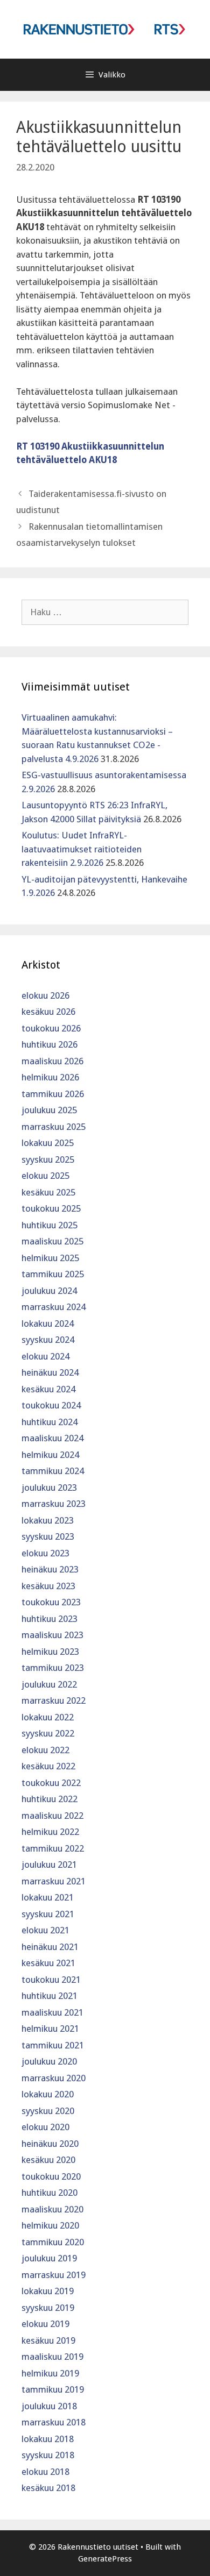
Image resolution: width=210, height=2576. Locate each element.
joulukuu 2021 (49, 1865)
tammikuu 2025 (53, 1274)
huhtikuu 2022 (50, 1799)
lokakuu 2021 (48, 1897)
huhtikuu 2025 (50, 1225)
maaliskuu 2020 (52, 2209)
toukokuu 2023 (51, 1602)
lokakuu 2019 (48, 2291)
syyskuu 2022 (48, 1733)
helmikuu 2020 (50, 2225)
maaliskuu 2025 (52, 1241)
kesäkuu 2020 (48, 2160)
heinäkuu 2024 (50, 1372)
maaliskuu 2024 (52, 1438)
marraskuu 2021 (54, 1881)
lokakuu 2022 (48, 1717)
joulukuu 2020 (49, 2061)
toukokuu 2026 (51, 1028)
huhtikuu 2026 (50, 1044)
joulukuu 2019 (49, 2258)
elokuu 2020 (45, 2127)
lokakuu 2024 (48, 1323)
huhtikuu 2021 (50, 1996)
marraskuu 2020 (54, 2078)
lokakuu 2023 (48, 1520)
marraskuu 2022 (54, 1700)
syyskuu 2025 (48, 1159)
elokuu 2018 (45, 2472)
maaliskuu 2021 (52, 2012)
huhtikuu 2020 (50, 2193)
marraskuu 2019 (54, 2275)
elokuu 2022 (45, 1750)
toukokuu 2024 (51, 1405)
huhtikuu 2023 (50, 1619)
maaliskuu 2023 (52, 1635)
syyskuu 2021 (48, 1914)
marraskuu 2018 (54, 2422)
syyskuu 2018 (48, 2455)
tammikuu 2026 (53, 1094)
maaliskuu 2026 (52, 1061)
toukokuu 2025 (51, 1208)
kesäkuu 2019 (48, 2340)
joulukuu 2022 (49, 1684)
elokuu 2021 (45, 1930)
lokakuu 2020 (48, 2094)
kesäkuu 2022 (48, 1766)
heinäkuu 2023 (50, 1569)
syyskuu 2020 (48, 2111)
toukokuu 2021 (51, 1980)
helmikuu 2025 (50, 1258)
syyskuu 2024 (48, 1340)
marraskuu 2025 (54, 1127)
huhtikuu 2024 (50, 1422)
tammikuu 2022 (53, 1848)
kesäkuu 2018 (48, 2488)
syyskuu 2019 (48, 2308)
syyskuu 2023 (48, 1536)
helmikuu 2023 (50, 1652)
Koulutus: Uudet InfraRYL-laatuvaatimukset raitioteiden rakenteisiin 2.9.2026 (82, 849)
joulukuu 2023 (49, 1488)
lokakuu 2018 (48, 2439)
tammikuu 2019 (53, 2389)
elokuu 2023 (45, 1553)
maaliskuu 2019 (52, 2357)
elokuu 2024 (45, 1356)
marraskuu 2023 (54, 1504)
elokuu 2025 (45, 1176)
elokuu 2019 (45, 2324)
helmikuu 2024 (50, 1455)
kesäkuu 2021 (48, 1963)
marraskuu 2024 (54, 1307)
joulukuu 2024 (49, 1291)
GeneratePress (105, 2559)
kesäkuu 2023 (48, 1586)
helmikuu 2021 (50, 2029)
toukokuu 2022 (51, 1783)
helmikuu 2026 (50, 1077)
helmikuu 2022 (50, 1832)
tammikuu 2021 (53, 2045)
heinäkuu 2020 (50, 2144)
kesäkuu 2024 (48, 1389)
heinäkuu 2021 (50, 1947)
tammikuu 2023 (53, 1668)
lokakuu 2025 (48, 1143)
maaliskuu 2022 (52, 1816)
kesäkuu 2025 (48, 1192)
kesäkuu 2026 (48, 1012)
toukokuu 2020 (51, 2176)
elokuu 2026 (45, 995)
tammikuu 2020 (53, 2242)
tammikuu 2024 (53, 1471)
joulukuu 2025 (49, 1110)
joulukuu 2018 (49, 2406)
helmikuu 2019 (50, 2373)
